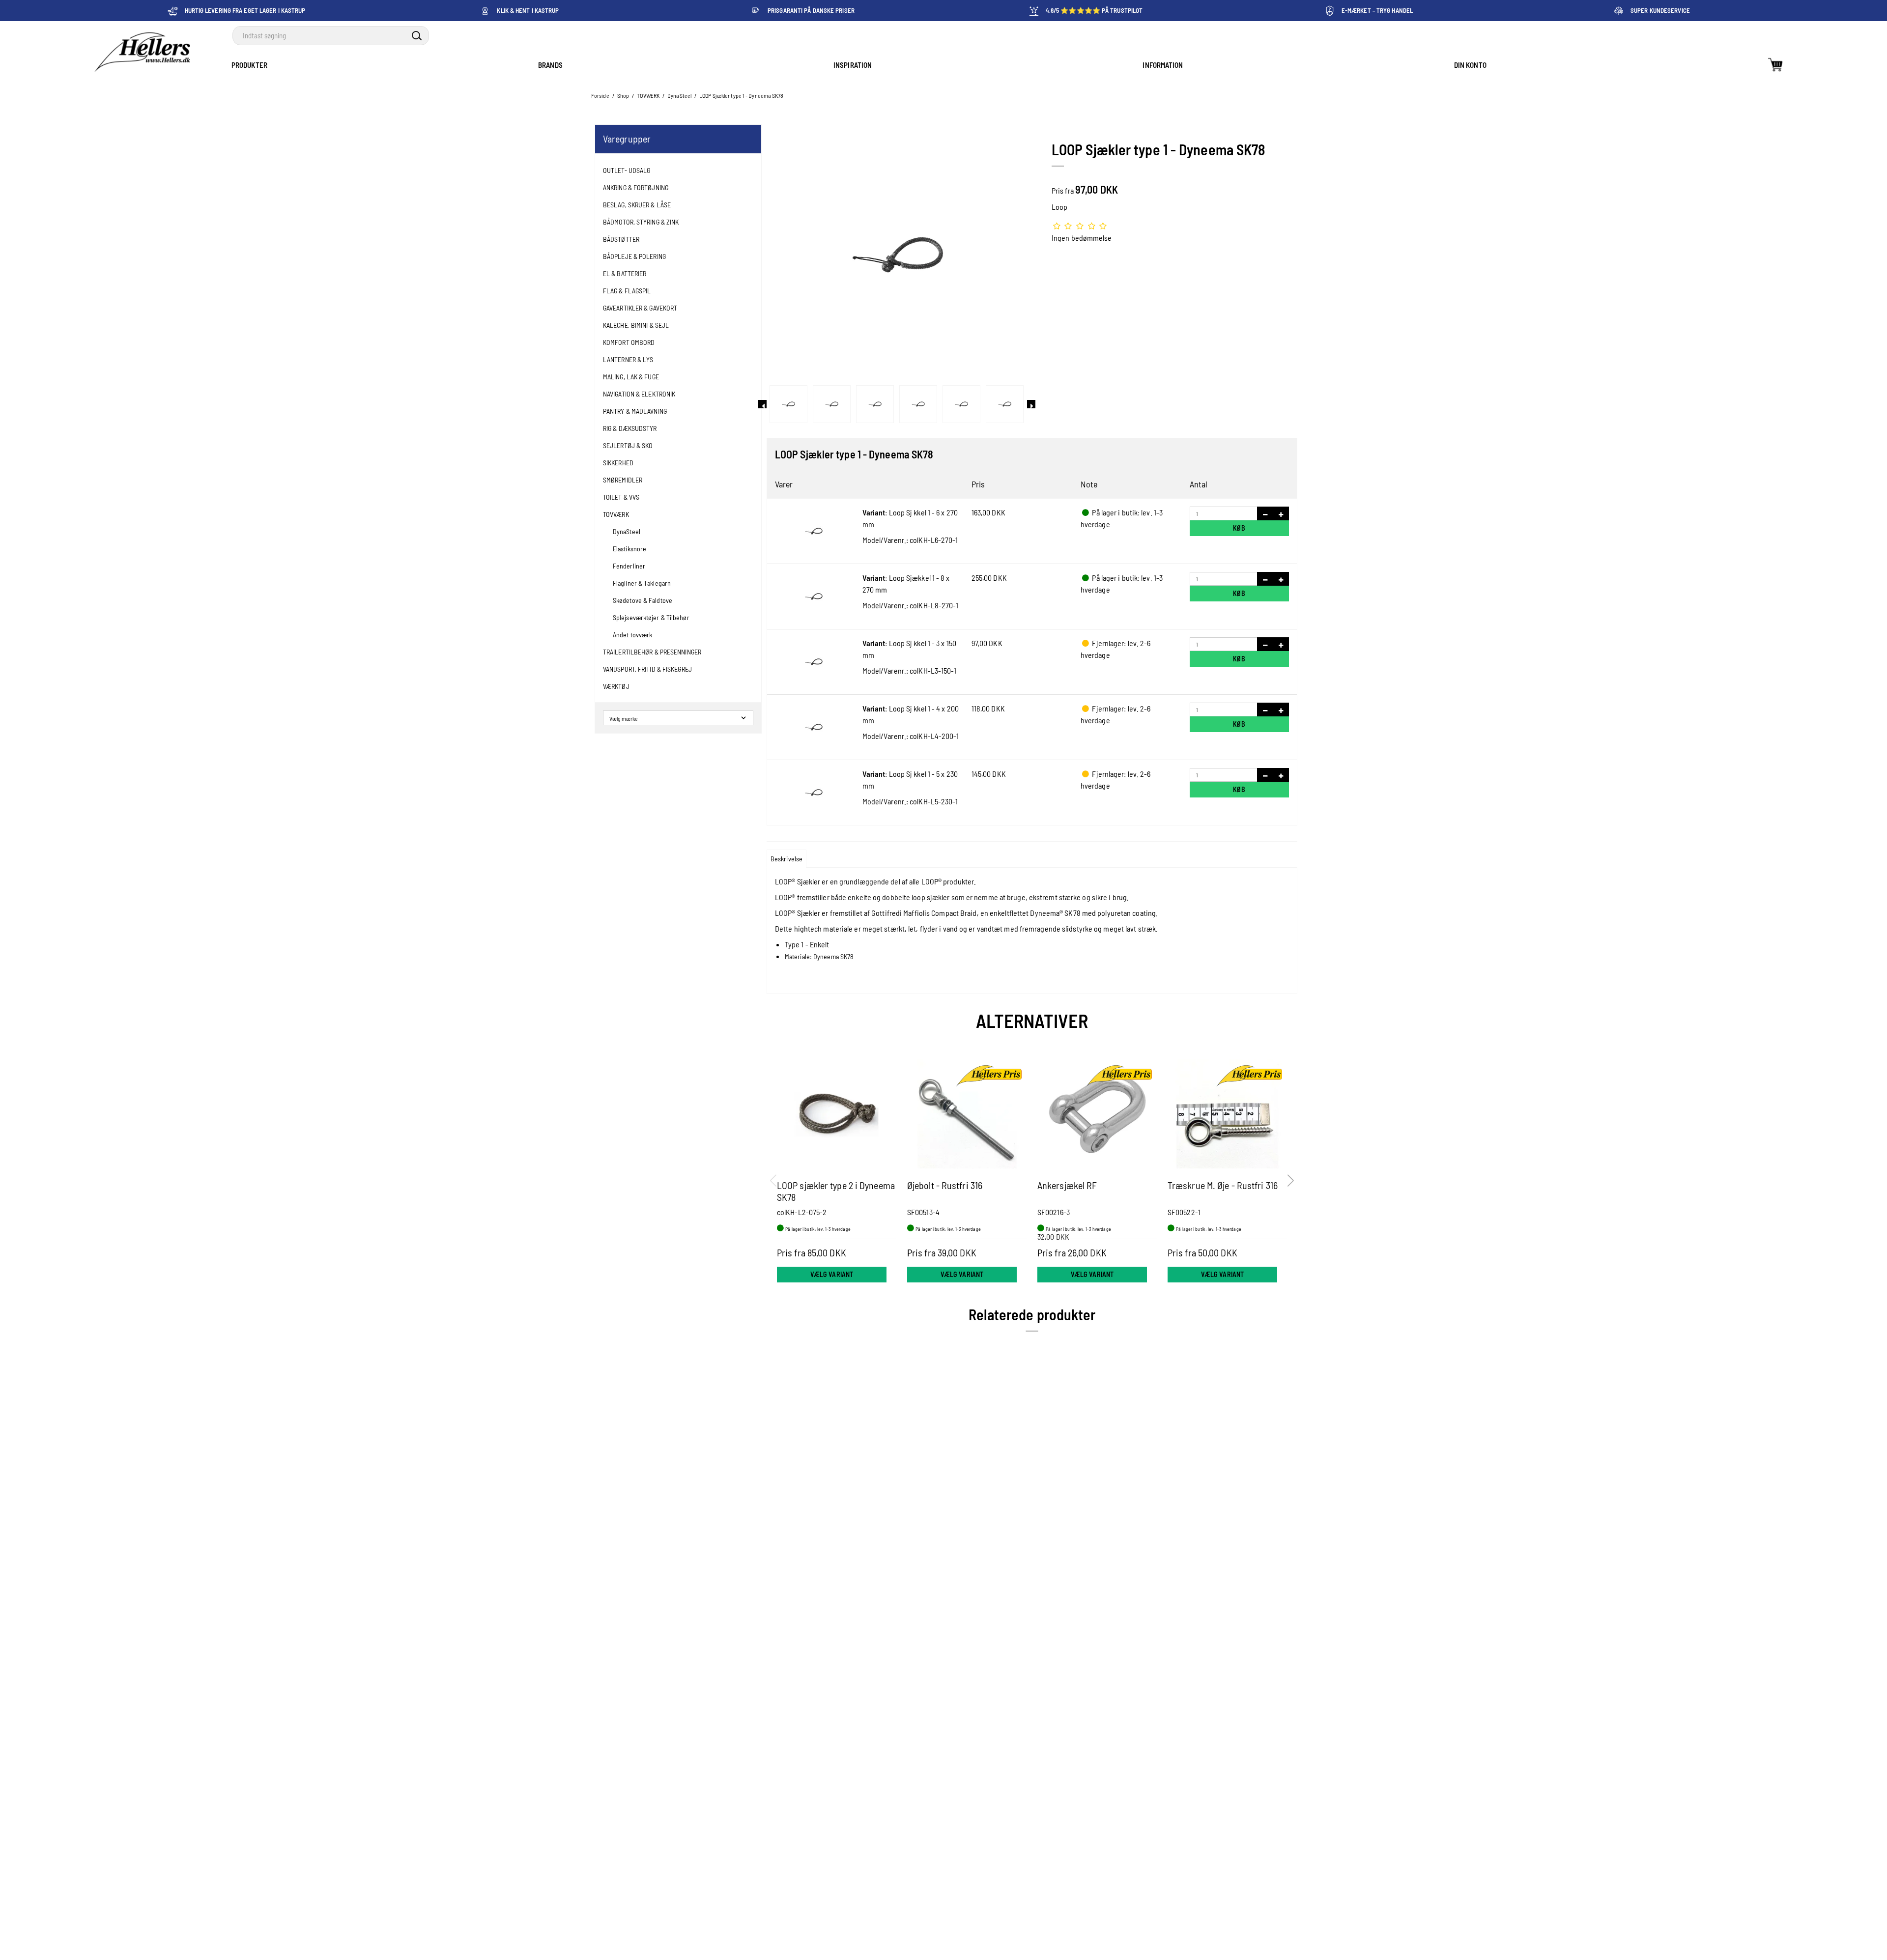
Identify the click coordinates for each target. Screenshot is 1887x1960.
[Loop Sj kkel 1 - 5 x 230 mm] (814, 793)
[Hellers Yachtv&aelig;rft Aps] (142, 53)
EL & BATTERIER (625, 273)
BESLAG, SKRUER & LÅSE (637, 205)
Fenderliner (629, 566)
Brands (550, 65)
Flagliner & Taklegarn (642, 583)
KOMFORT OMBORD (629, 342)
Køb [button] (1239, 528)
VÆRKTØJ (616, 686)
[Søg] (417, 36)
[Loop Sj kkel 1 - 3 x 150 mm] (814, 662)
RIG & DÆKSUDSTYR (630, 428)
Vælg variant (832, 1274)
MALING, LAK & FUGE (631, 377)
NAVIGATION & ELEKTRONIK (639, 394)
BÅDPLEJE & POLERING (634, 256)
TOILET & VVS (621, 497)
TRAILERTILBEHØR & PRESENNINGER (652, 652)
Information (1163, 65)
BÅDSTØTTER (621, 239)
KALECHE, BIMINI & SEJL (636, 325)
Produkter (249, 65)
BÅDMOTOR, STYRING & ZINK (641, 222)
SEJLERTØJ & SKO (628, 445)
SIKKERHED (618, 463)
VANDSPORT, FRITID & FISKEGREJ (647, 669)
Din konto (1470, 65)
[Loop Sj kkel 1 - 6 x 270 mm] (814, 531)
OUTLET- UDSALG (627, 170)
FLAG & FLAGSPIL (627, 291)
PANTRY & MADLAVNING (635, 411)
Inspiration (853, 65)
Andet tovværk (632, 635)
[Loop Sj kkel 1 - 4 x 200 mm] (814, 727)
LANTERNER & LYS (628, 359)
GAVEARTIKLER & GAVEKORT (640, 308)
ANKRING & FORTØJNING (636, 187)
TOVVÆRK (616, 514)
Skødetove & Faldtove (643, 600)
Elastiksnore (629, 549)
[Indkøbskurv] (1775, 65)
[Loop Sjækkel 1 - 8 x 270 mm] (814, 597)
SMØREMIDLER (623, 480)
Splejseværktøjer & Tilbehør (651, 617)
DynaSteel (627, 531)
